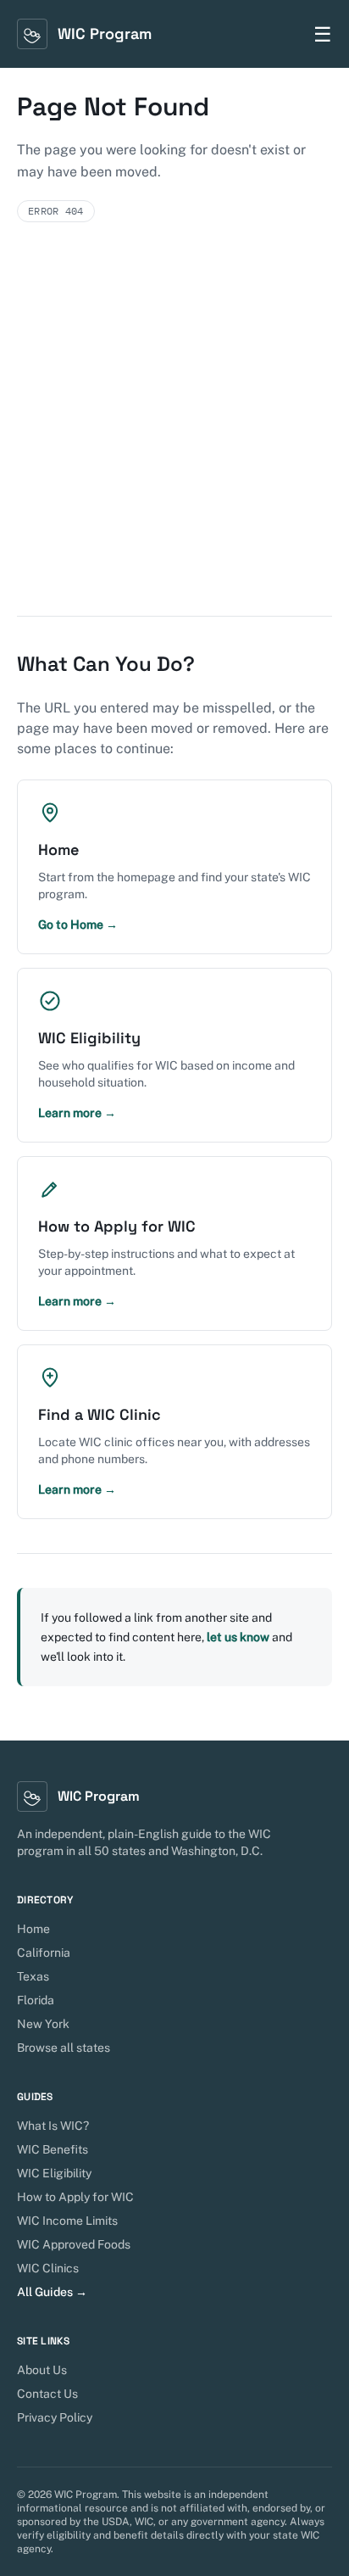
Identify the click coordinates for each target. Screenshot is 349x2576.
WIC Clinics (48, 2268)
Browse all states (64, 2048)
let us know (238, 1637)
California (44, 1953)
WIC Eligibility (54, 2173)
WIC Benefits (53, 2149)
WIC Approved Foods (74, 2244)
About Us (42, 2370)
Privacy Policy (55, 2417)
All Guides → (52, 2292)
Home (33, 1929)
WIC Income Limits (67, 2221)
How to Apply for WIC (75, 2197)
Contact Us (47, 2394)
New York (43, 2024)
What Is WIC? (53, 2126)
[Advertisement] (174, 433)
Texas (33, 1976)
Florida (36, 2000)
